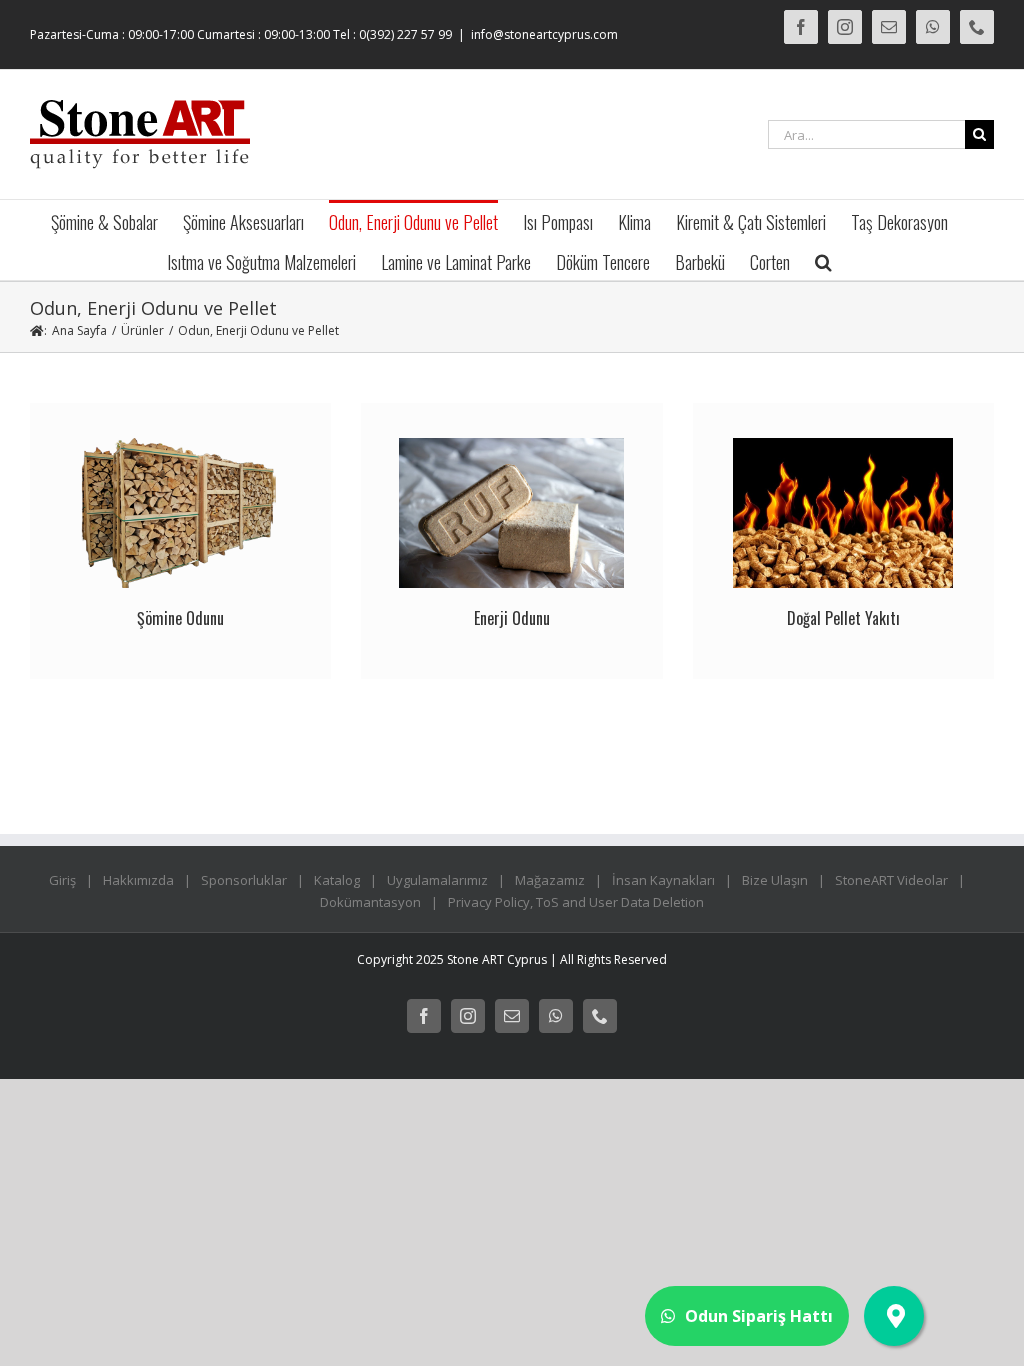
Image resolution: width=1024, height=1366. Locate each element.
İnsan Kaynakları (663, 880)
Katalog (337, 880)
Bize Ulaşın (775, 880)
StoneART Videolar (891, 880)
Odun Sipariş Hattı (759, 1316)
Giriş (62, 880)
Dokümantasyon (370, 902)
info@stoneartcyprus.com (544, 34)
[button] (823, 260)
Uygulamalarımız (437, 880)
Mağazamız (550, 880)
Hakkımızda (138, 880)
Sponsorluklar (244, 880)
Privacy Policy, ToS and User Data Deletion (576, 902)
